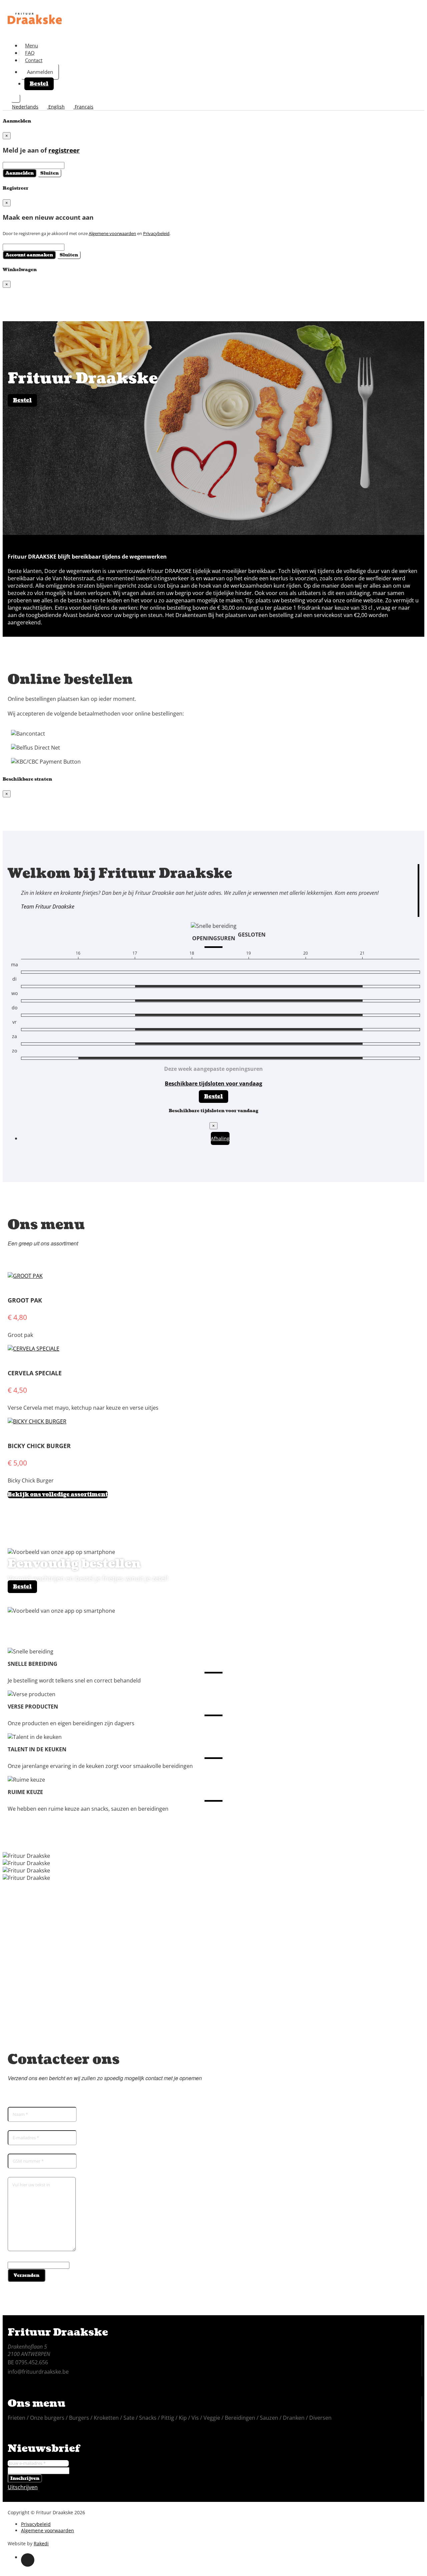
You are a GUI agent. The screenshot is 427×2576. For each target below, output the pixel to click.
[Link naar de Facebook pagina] (28, 2560)
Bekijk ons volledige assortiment (58, 1495)
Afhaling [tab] (220, 1138)
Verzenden (27, 2275)
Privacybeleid (156, 233)
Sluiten (50, 173)
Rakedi (41, 2543)
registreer (64, 150)
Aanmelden (40, 72)
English (56, 107)
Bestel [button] (39, 84)
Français (83, 107)
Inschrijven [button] (25, 2478)
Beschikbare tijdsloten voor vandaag (213, 1083)
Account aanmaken (29, 255)
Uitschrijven (23, 2487)
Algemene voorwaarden (112, 233)
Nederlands (25, 107)
